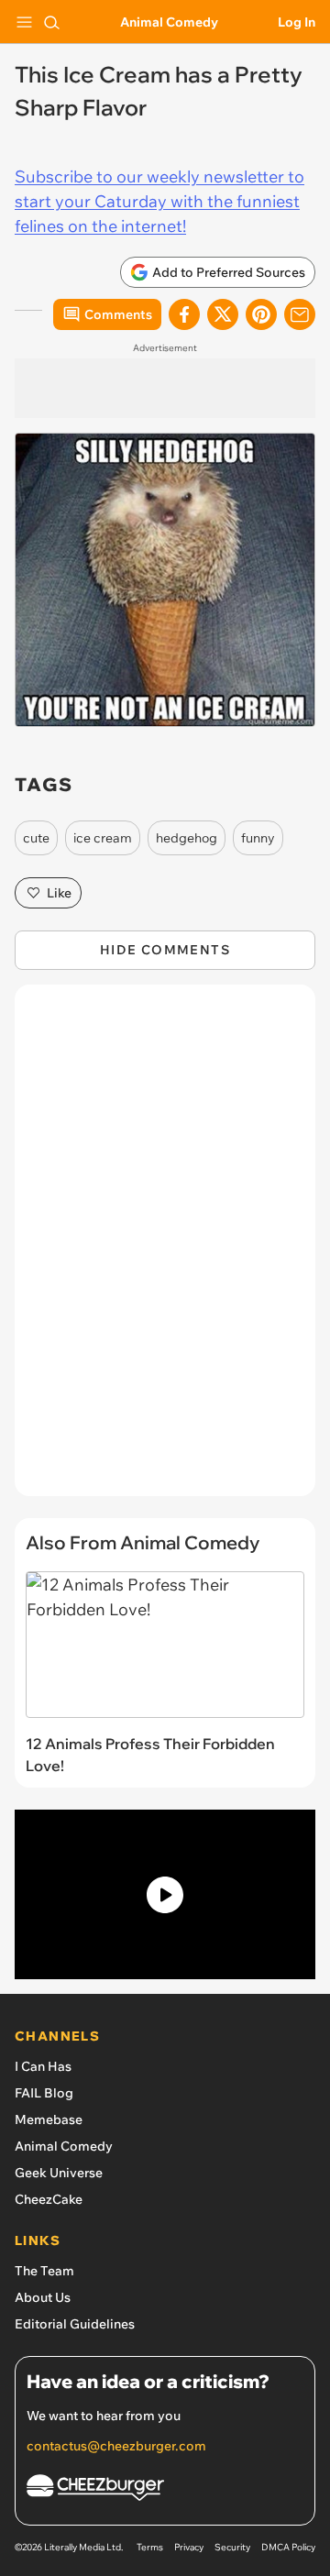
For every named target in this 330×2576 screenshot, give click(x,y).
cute (36, 838)
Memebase (49, 2119)
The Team (44, 2271)
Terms (150, 2547)
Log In (297, 22)
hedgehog (187, 838)
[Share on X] (223, 314)
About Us (43, 2297)
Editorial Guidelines (75, 2324)
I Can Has (43, 2066)
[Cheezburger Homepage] (165, 2490)
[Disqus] (165, 1249)
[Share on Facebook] (184, 314)
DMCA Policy (288, 2547)
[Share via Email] (300, 314)
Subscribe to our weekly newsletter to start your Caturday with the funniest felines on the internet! (159, 201)
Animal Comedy (169, 22)
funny (258, 838)
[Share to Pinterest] (261, 314)
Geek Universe (59, 2173)
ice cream (103, 838)
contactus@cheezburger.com (116, 2446)
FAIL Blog (44, 2093)
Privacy (189, 2547)
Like (59, 893)
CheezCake (49, 2199)
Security (232, 2547)
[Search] (51, 22)
